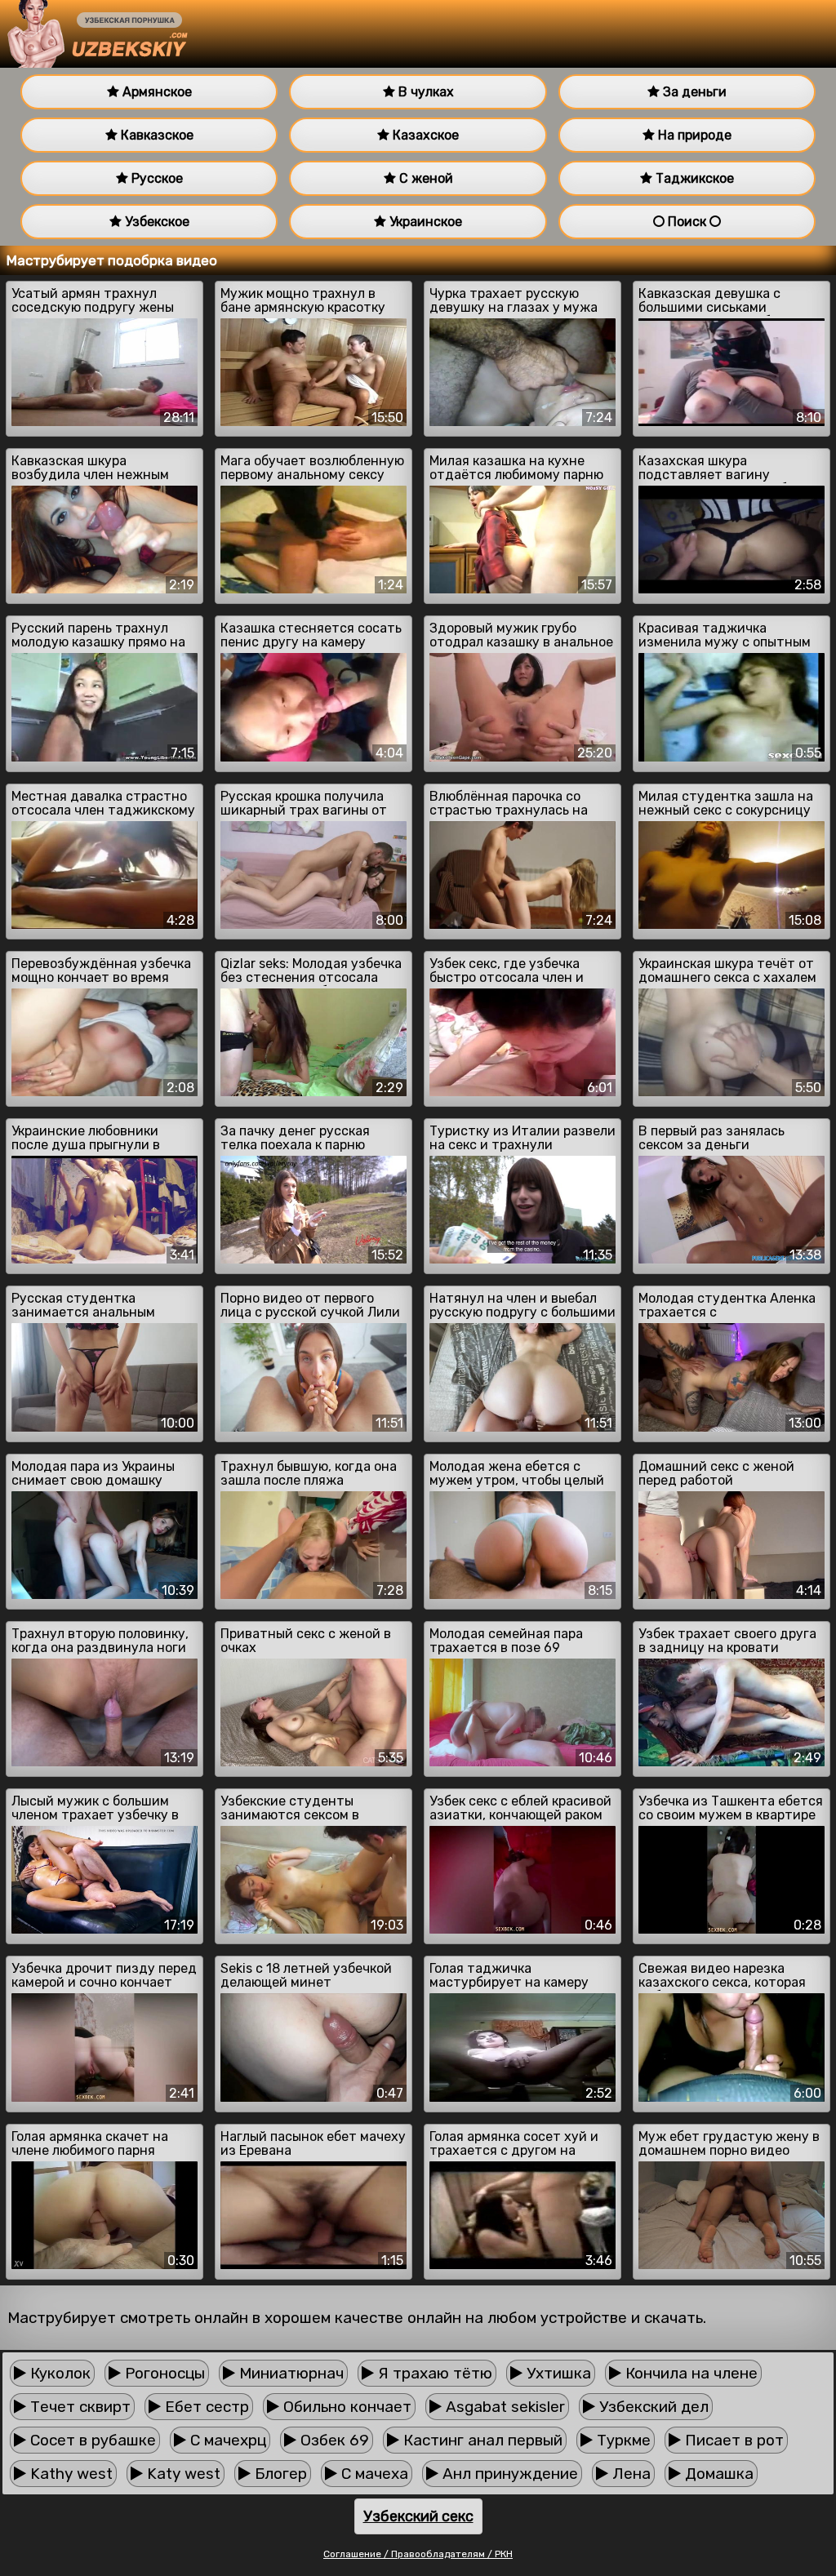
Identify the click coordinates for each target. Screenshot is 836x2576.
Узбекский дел (652, 2407)
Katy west (182, 2474)
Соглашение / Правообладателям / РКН (418, 2554)
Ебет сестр (205, 2407)
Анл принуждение (508, 2474)
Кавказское (156, 135)
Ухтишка (557, 2373)
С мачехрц (226, 2440)
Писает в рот (732, 2440)
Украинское (424, 222)
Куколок (58, 2373)
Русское (156, 178)
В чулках (425, 92)
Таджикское (693, 178)
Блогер (279, 2474)
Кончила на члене (689, 2373)
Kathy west (69, 2474)
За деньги (693, 92)
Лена (629, 2474)
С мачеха (373, 2474)
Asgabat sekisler (503, 2407)
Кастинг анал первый (481, 2440)
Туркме (622, 2440)
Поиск (687, 222)
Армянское (156, 92)
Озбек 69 (333, 2440)
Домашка (717, 2474)
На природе (693, 135)
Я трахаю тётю (433, 2373)
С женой (425, 178)
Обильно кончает (345, 2407)
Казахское (424, 135)
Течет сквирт (78, 2407)
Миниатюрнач (289, 2373)
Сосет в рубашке (91, 2440)
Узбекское (156, 222)
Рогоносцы (163, 2373)
